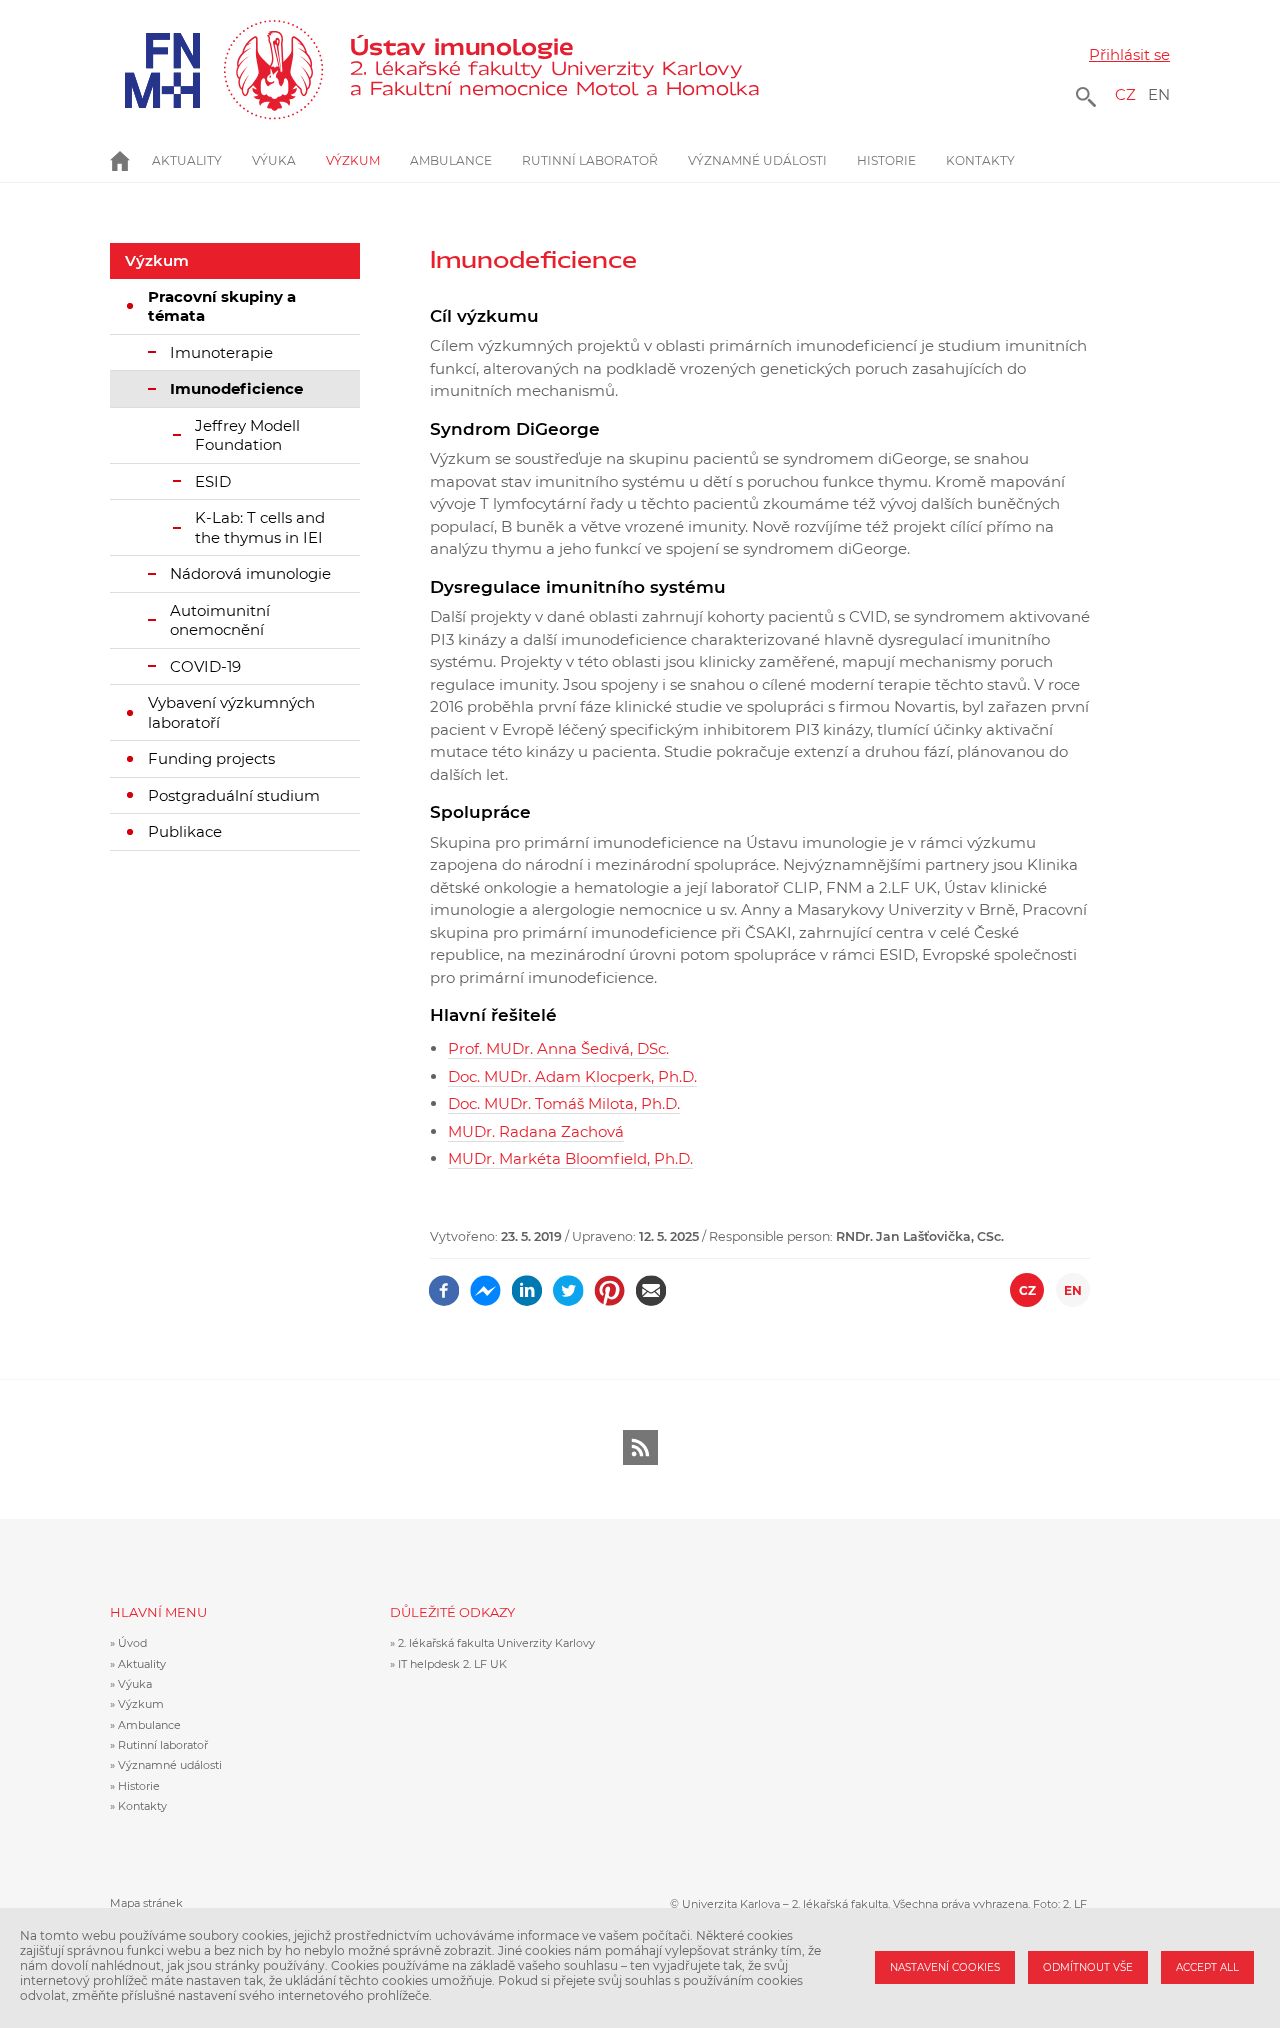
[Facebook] (444, 1283)
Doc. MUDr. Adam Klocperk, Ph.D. (572, 1076)
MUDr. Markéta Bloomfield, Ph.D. (570, 1158)
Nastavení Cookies (945, 1967)
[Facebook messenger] (485, 1283)
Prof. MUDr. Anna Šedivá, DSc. (558, 1048)
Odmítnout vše (1088, 1967)
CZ (1125, 94)
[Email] (651, 1283)
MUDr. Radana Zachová (536, 1131)
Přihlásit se (1129, 54)
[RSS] (640, 1447)
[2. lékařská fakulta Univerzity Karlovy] (217, 70)
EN (1159, 94)
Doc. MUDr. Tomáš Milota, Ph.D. (564, 1103)
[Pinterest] (609, 1283)
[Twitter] (568, 1283)
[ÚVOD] (131, 161)
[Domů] (554, 70)
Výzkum (157, 260)
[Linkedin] (527, 1283)
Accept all (1207, 1967)
